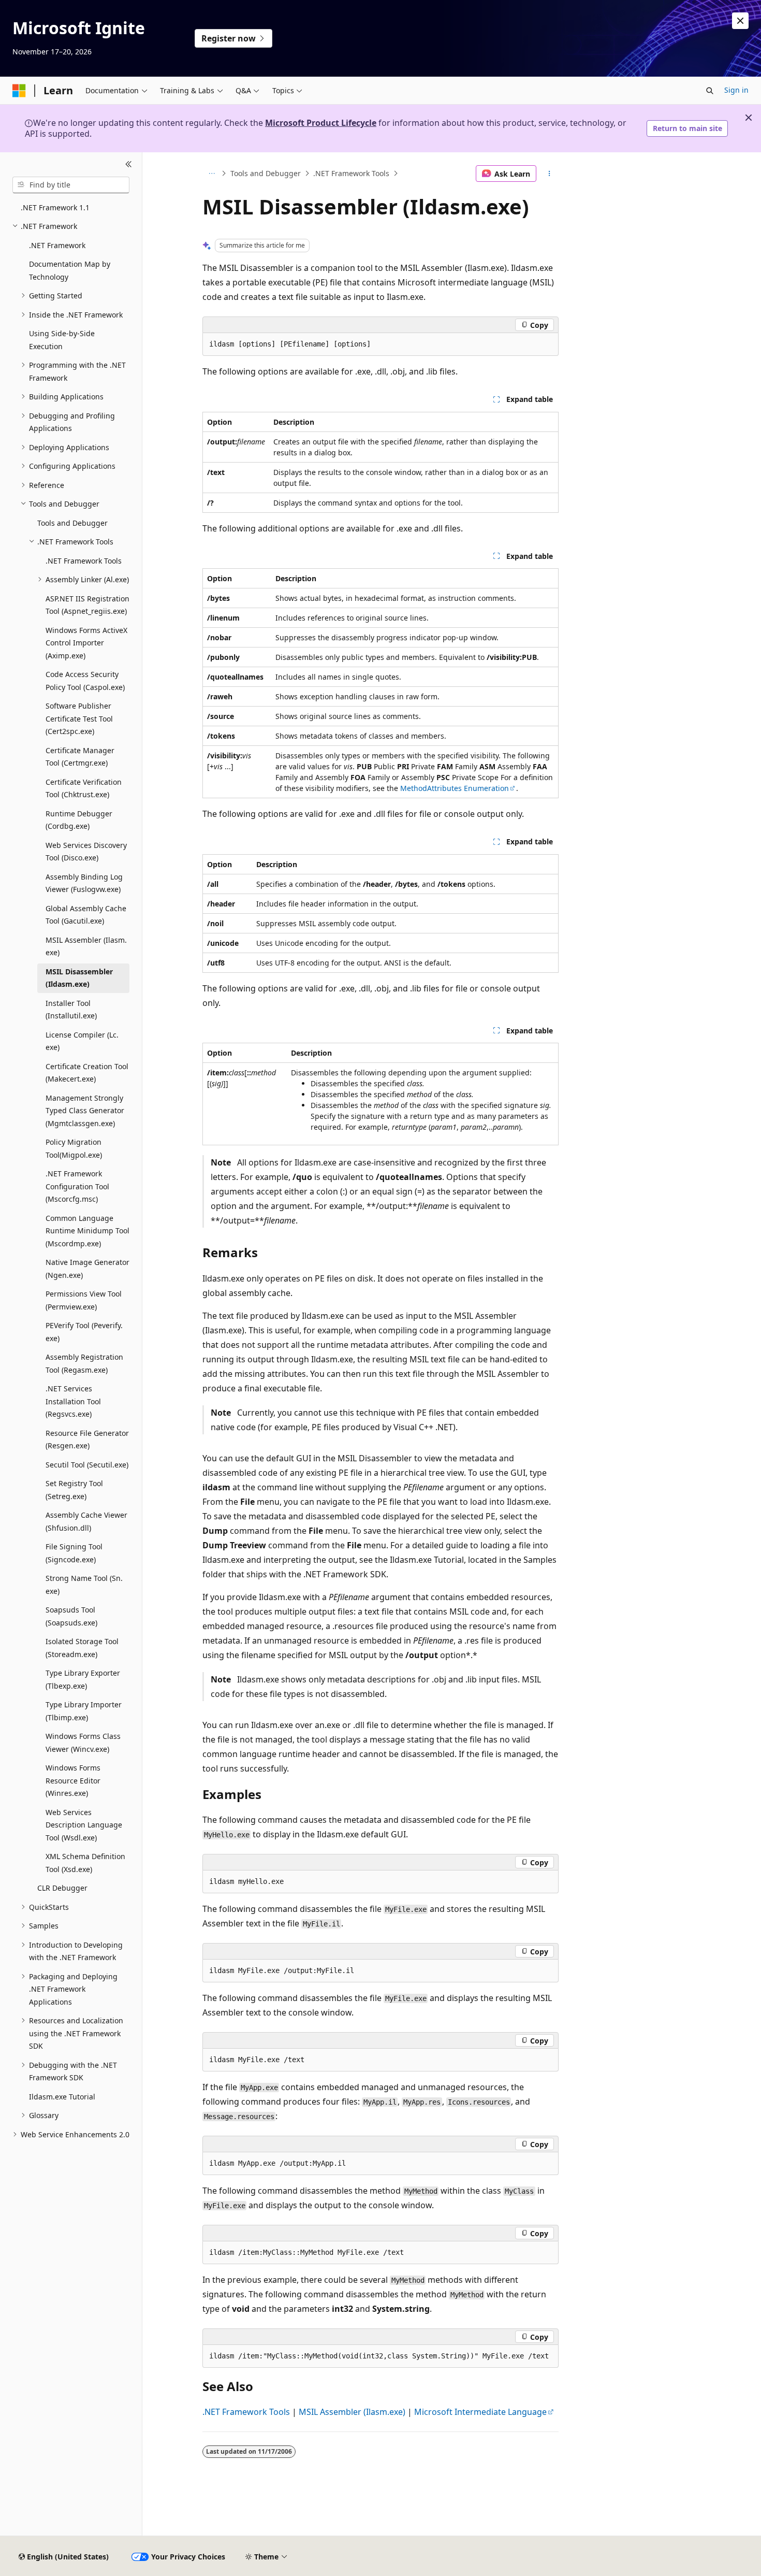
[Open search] (710, 91)
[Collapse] (129, 165)
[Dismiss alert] (740, 21)
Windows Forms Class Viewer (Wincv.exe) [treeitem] (83, 1743)
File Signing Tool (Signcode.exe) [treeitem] (74, 1553)
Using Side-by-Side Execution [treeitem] (62, 340)
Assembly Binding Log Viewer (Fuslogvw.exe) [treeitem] (84, 883)
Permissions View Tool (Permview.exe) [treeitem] (84, 1300)
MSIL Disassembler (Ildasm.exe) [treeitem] (79, 978)
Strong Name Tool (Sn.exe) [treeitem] (84, 1585)
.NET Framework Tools (351, 173)
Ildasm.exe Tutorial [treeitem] (62, 2097)
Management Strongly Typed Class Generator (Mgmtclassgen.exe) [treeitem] (85, 1111)
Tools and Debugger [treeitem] (72, 523)
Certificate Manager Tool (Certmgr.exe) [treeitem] (80, 757)
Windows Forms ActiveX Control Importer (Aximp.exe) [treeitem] (86, 643)
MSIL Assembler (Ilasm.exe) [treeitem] (86, 946)
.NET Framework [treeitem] (57, 245)
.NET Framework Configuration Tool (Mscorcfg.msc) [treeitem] (77, 1186)
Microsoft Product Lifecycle (321, 123)
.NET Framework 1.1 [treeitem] (55, 207)
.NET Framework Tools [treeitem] (84, 561)
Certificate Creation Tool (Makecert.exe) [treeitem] (87, 1073)
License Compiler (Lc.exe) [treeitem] (82, 1041)
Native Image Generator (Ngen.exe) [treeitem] (87, 1269)
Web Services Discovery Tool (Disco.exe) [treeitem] (86, 852)
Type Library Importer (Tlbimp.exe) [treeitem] (84, 1711)
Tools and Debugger (266, 173)
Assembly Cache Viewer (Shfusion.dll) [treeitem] (86, 1521)
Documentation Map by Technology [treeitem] (70, 270)
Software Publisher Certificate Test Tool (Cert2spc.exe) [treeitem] (79, 718)
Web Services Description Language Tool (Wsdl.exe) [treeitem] (84, 1825)
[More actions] (550, 174)
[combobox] (71, 185)
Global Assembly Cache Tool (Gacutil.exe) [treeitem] (86, 915)
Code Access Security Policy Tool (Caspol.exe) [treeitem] (85, 681)
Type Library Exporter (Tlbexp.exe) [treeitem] (83, 1679)
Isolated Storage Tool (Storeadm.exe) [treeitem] (82, 1648)
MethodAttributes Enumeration (455, 788)
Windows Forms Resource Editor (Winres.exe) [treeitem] (73, 1780)
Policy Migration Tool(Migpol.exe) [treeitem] (74, 1148)
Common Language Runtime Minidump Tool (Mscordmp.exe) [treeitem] (87, 1231)
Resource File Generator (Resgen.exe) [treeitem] (87, 1440)
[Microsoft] (19, 91)
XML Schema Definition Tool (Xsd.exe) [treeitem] (85, 1863)
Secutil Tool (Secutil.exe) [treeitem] (87, 1465)
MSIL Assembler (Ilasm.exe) (352, 2412)
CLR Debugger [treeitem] (62, 1888)
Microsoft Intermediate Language (480, 2412)
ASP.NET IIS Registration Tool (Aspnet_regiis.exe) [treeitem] (87, 605)
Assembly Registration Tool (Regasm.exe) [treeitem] (84, 1363)
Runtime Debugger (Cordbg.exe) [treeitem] (79, 820)
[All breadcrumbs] (211, 174)
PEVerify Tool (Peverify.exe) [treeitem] (84, 1332)
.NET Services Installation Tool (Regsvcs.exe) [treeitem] (73, 1401)
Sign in (736, 90)
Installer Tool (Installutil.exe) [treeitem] (71, 1010)
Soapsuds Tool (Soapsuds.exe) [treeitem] (71, 1616)
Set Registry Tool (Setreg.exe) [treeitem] (74, 1490)
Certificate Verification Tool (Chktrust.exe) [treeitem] (84, 788)
